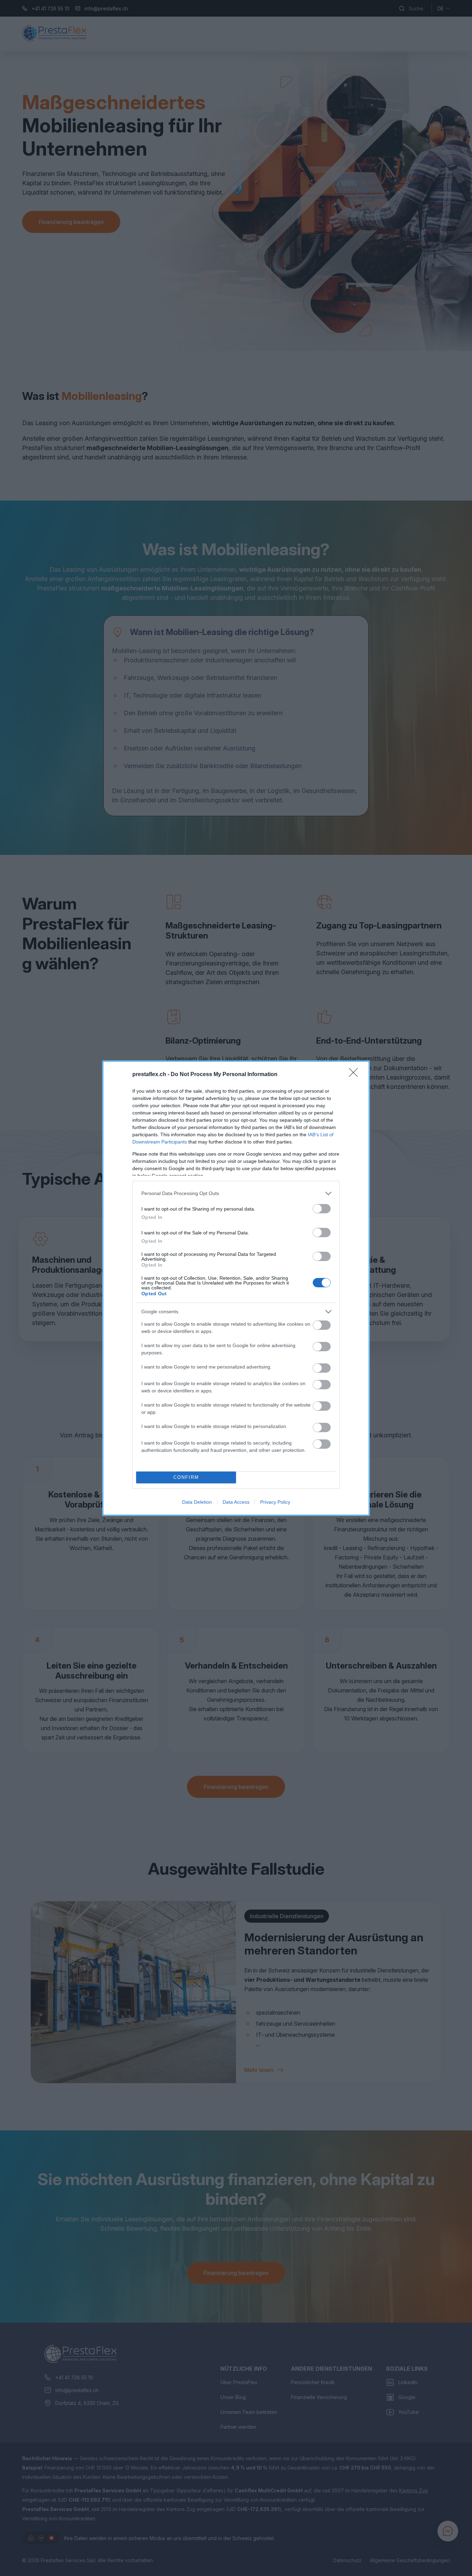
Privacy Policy (275, 1502)
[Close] (356, 1075)
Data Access (236, 1502)
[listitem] (236, 1193)
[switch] (322, 1209)
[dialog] (236, 1288)
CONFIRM (186, 1477)
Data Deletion (197, 1502)
